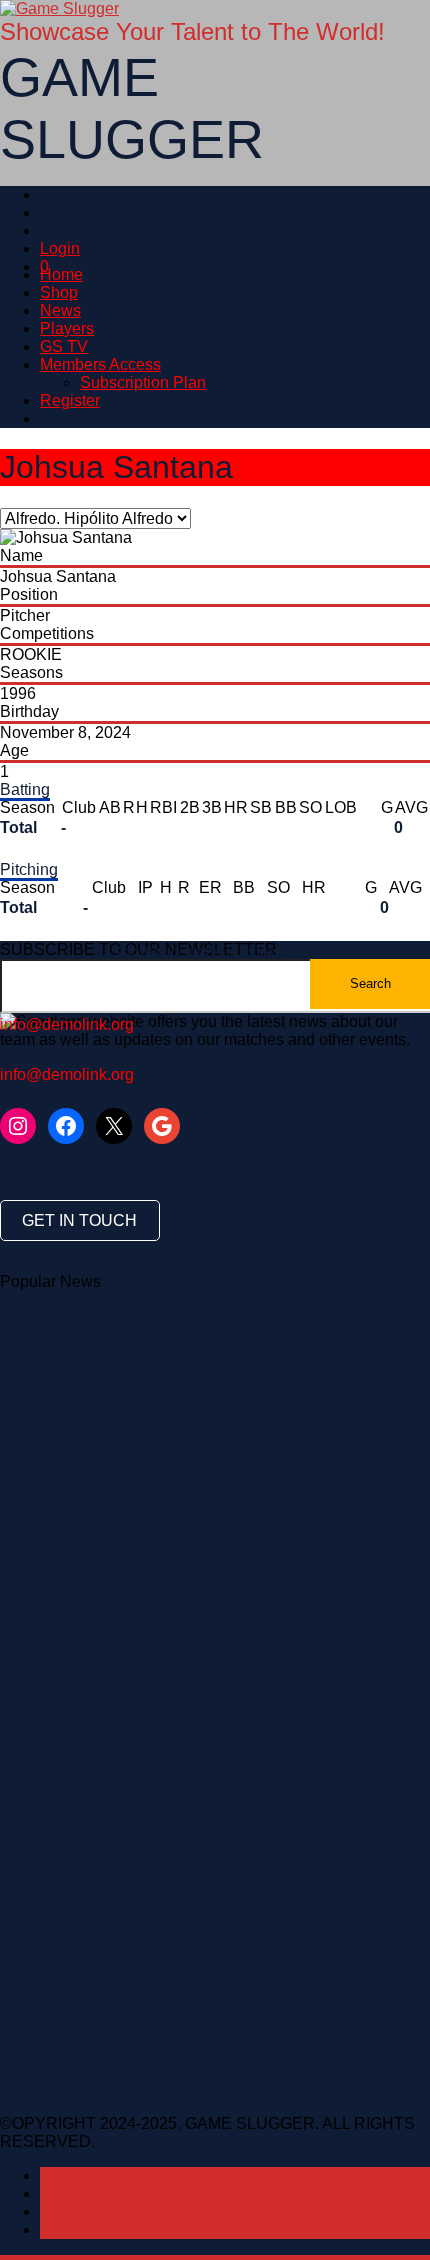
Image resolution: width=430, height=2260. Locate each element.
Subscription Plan (143, 382)
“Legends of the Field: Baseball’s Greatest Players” (180, 1371)
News (60, 310)
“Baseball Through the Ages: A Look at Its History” (175, 1335)
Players (67, 328)
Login (60, 248)
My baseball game (65, 1425)
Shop (59, 292)
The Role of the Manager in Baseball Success (162, 1317)
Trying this (166, 1425)
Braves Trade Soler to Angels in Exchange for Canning (193, 1443)
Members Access (100, 364)
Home (61, 274)
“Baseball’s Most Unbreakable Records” (141, 1299)
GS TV (64, 346)
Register (70, 400)
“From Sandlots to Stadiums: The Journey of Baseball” (191, 1353)
